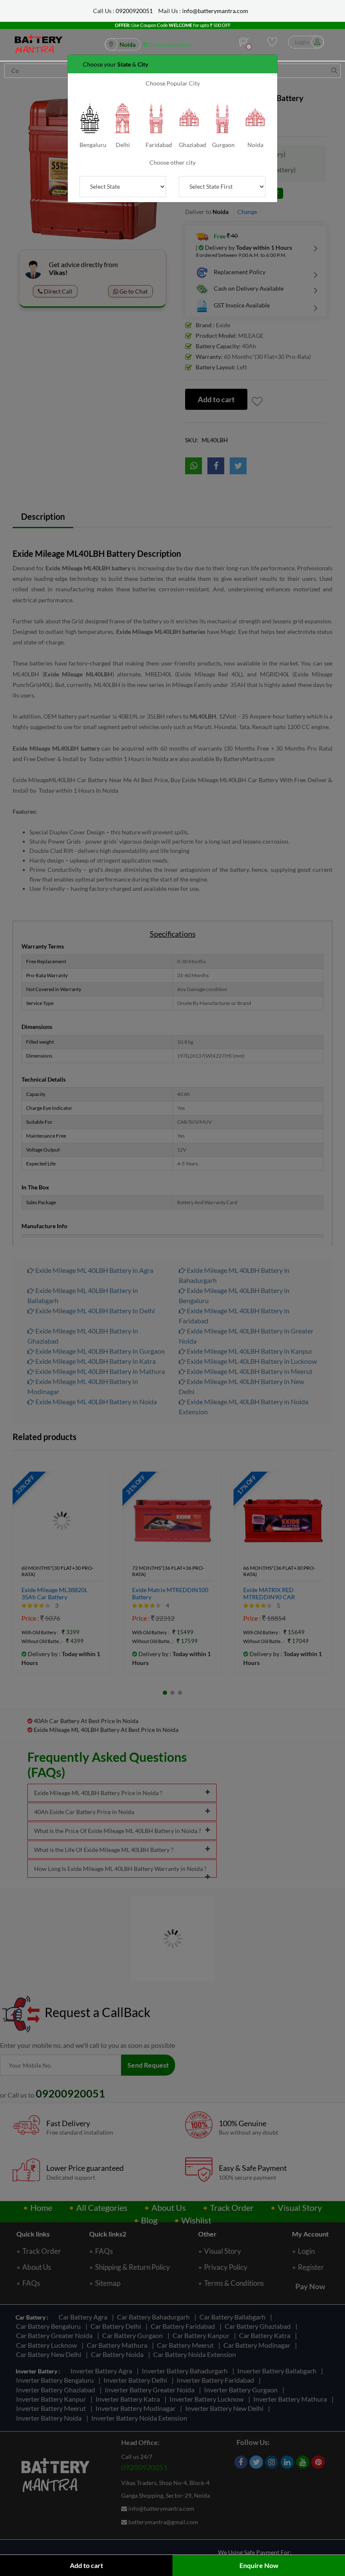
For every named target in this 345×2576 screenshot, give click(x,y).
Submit (172, 117)
